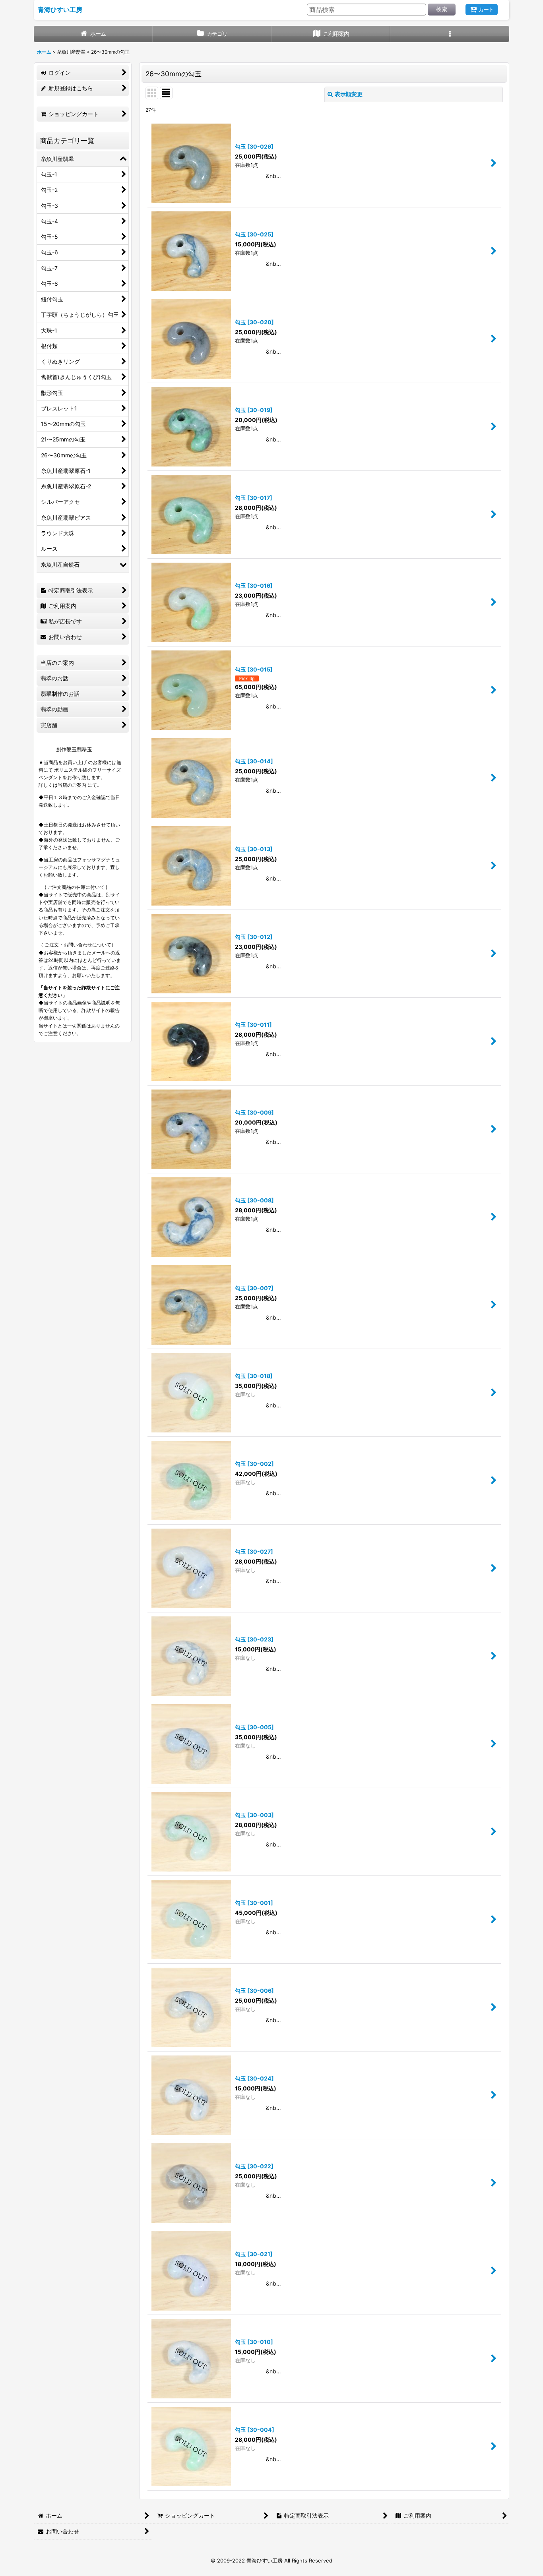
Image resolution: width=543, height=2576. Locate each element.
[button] (450, 34)
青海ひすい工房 (60, 10)
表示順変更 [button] (349, 94)
